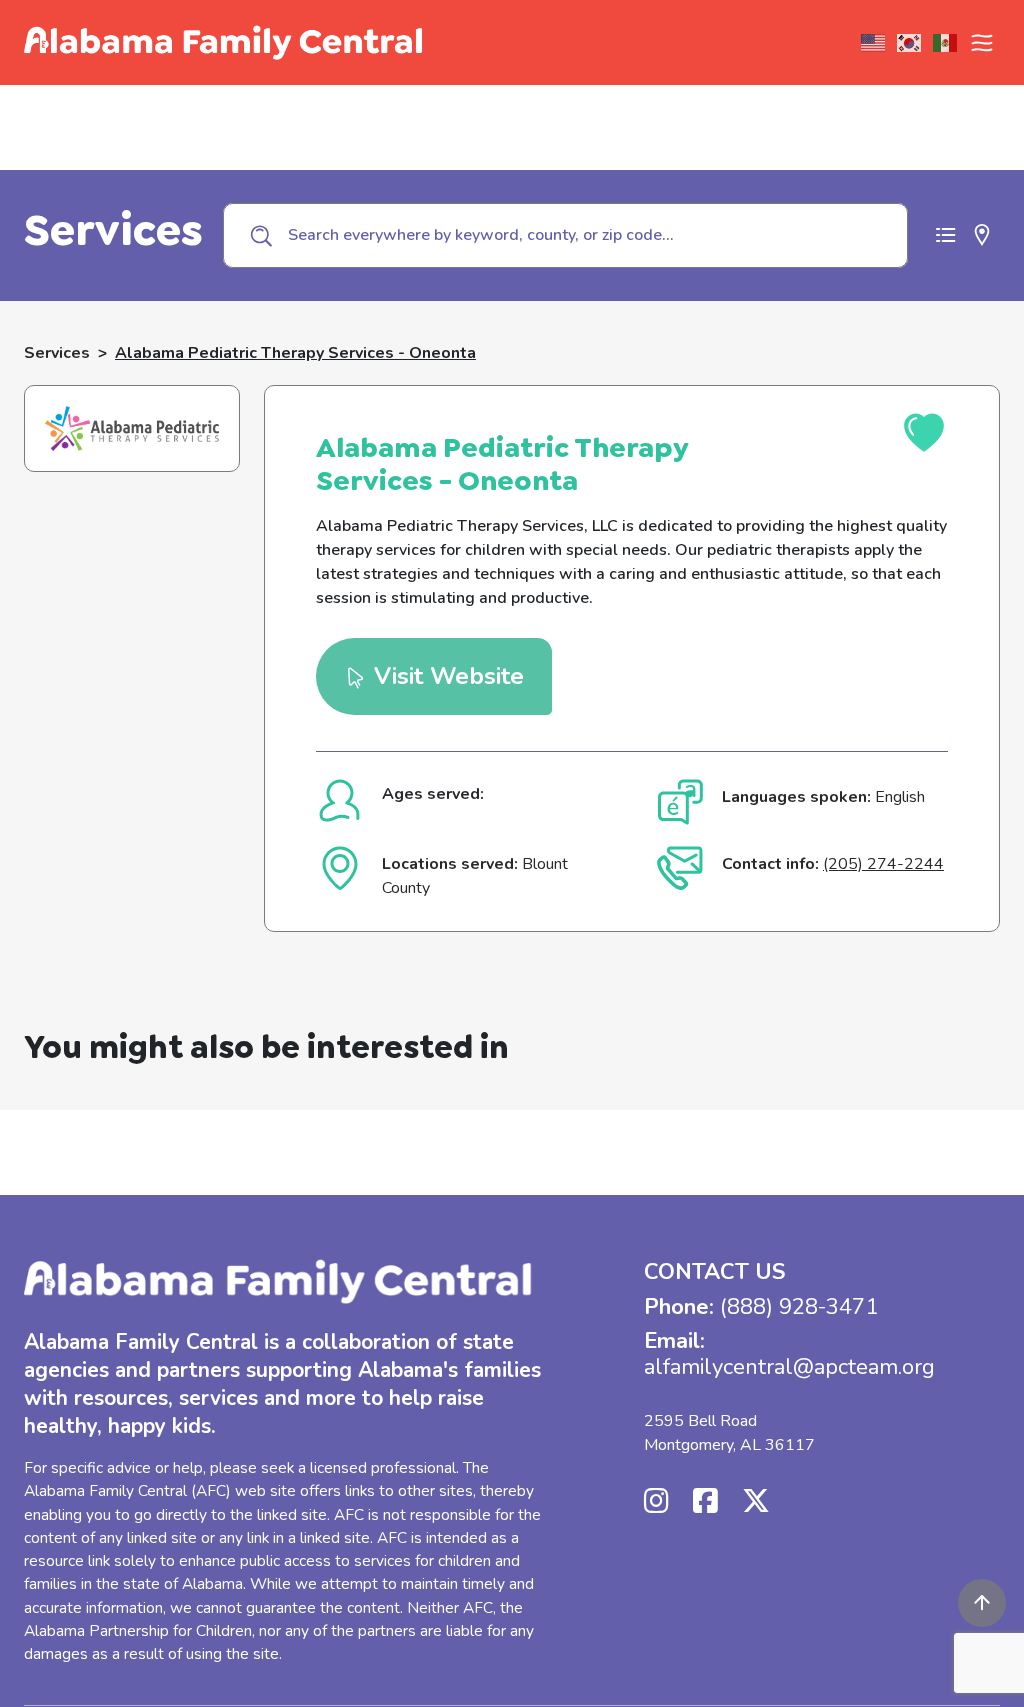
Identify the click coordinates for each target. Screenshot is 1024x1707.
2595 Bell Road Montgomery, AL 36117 (729, 1433)
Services (57, 353)
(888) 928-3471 (799, 1307)
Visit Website (445, 676)
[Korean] (910, 43)
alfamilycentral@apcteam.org (789, 1367)
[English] (874, 43)
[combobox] (565, 235)
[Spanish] (946, 43)
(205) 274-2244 (883, 864)
